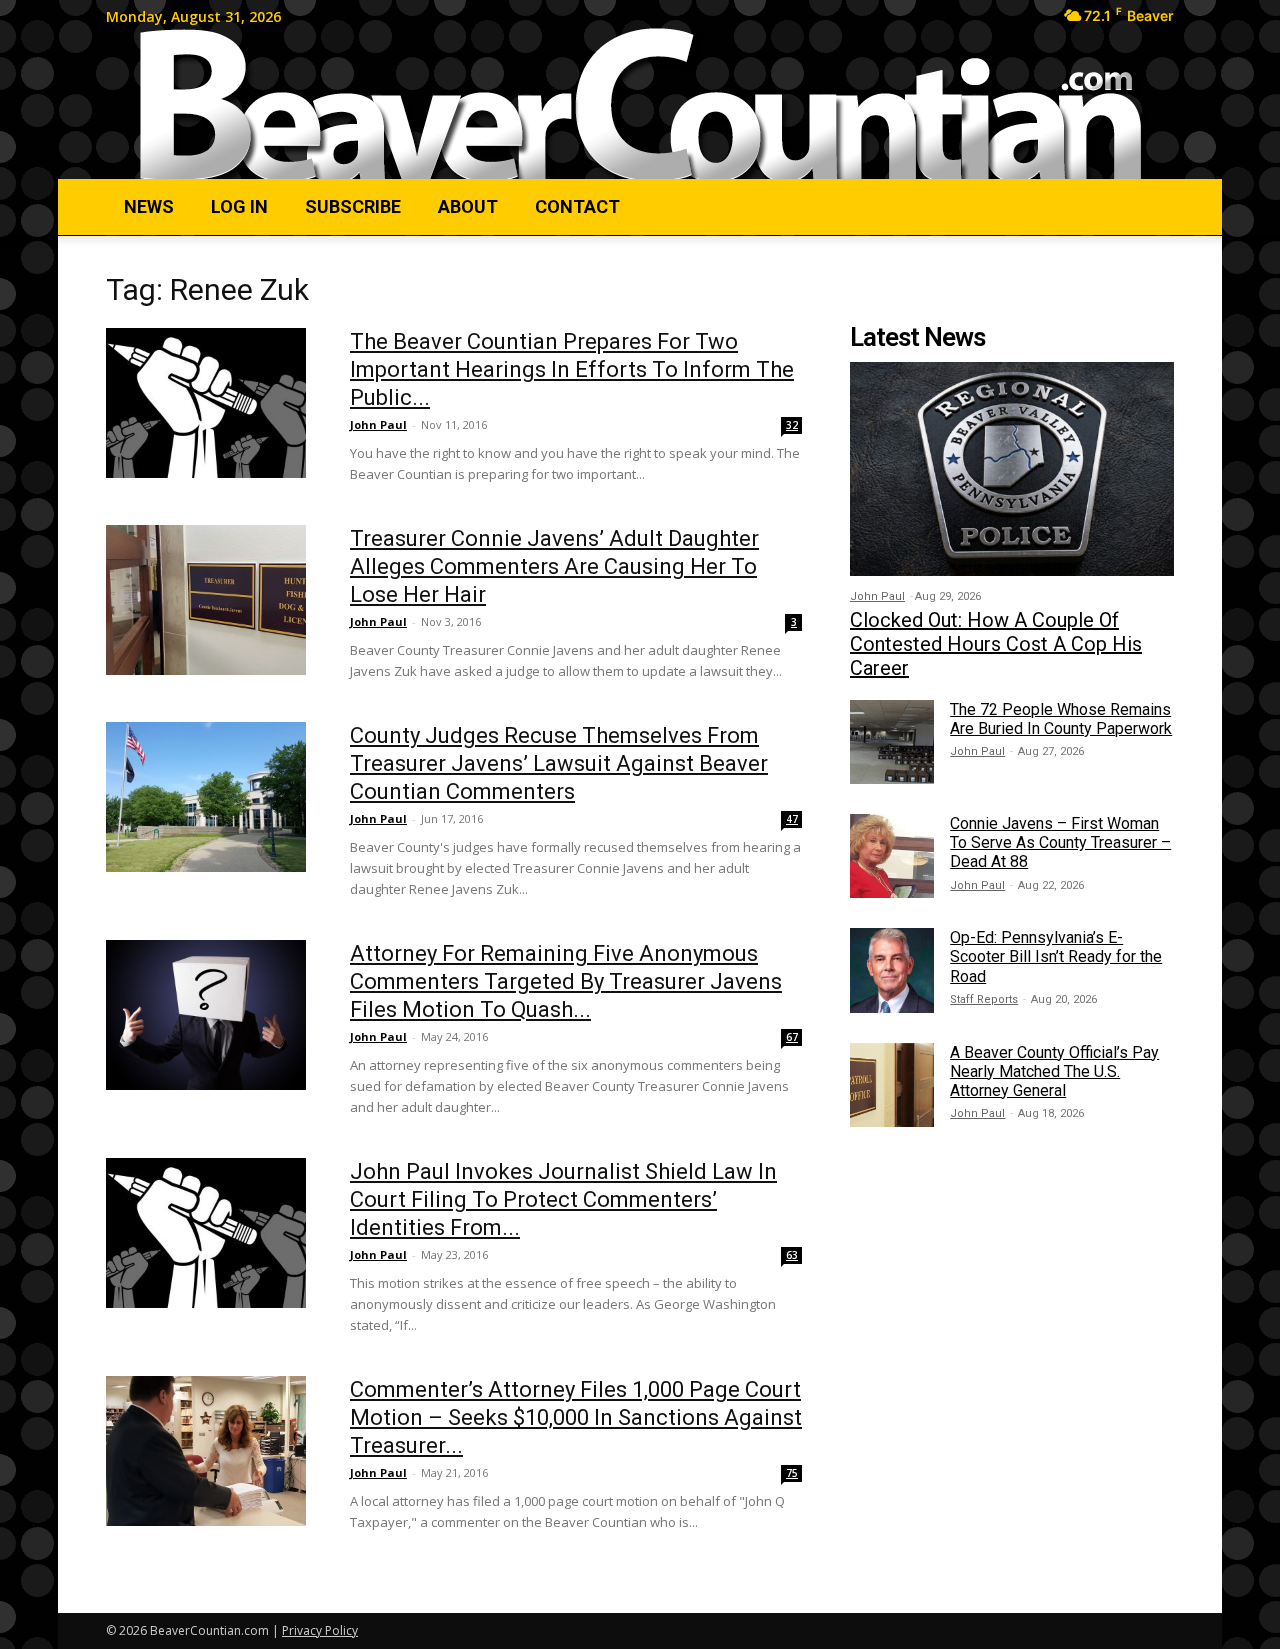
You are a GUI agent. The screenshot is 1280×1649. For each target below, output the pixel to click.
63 (792, 1255)
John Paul (378, 424)
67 (792, 1037)
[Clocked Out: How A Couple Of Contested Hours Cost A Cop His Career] (1012, 469)
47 (792, 819)
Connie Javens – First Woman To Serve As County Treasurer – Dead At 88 (1060, 842)
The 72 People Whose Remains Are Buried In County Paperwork (1061, 719)
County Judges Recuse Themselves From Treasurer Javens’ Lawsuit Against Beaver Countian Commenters (559, 763)
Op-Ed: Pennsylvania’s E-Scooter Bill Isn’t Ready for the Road (1056, 956)
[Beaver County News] (640, 105)
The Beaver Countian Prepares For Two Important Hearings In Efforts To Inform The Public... (572, 369)
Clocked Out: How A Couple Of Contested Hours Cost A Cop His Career (996, 644)
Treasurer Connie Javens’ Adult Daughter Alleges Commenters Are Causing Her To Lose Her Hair (554, 566)
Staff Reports (984, 999)
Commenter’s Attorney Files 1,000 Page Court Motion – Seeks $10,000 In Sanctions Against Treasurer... (576, 1417)
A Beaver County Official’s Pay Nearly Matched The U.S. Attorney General (1054, 1071)
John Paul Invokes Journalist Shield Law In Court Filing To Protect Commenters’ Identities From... (563, 1199)
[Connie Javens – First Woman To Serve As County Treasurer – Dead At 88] (892, 856)
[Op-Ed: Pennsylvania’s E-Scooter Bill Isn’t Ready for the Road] (892, 970)
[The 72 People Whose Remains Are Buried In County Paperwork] (892, 742)
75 (792, 1473)
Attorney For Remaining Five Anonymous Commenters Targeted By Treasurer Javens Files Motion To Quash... (566, 981)
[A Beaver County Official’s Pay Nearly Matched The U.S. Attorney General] (892, 1085)
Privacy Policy (320, 1630)
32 (792, 425)
